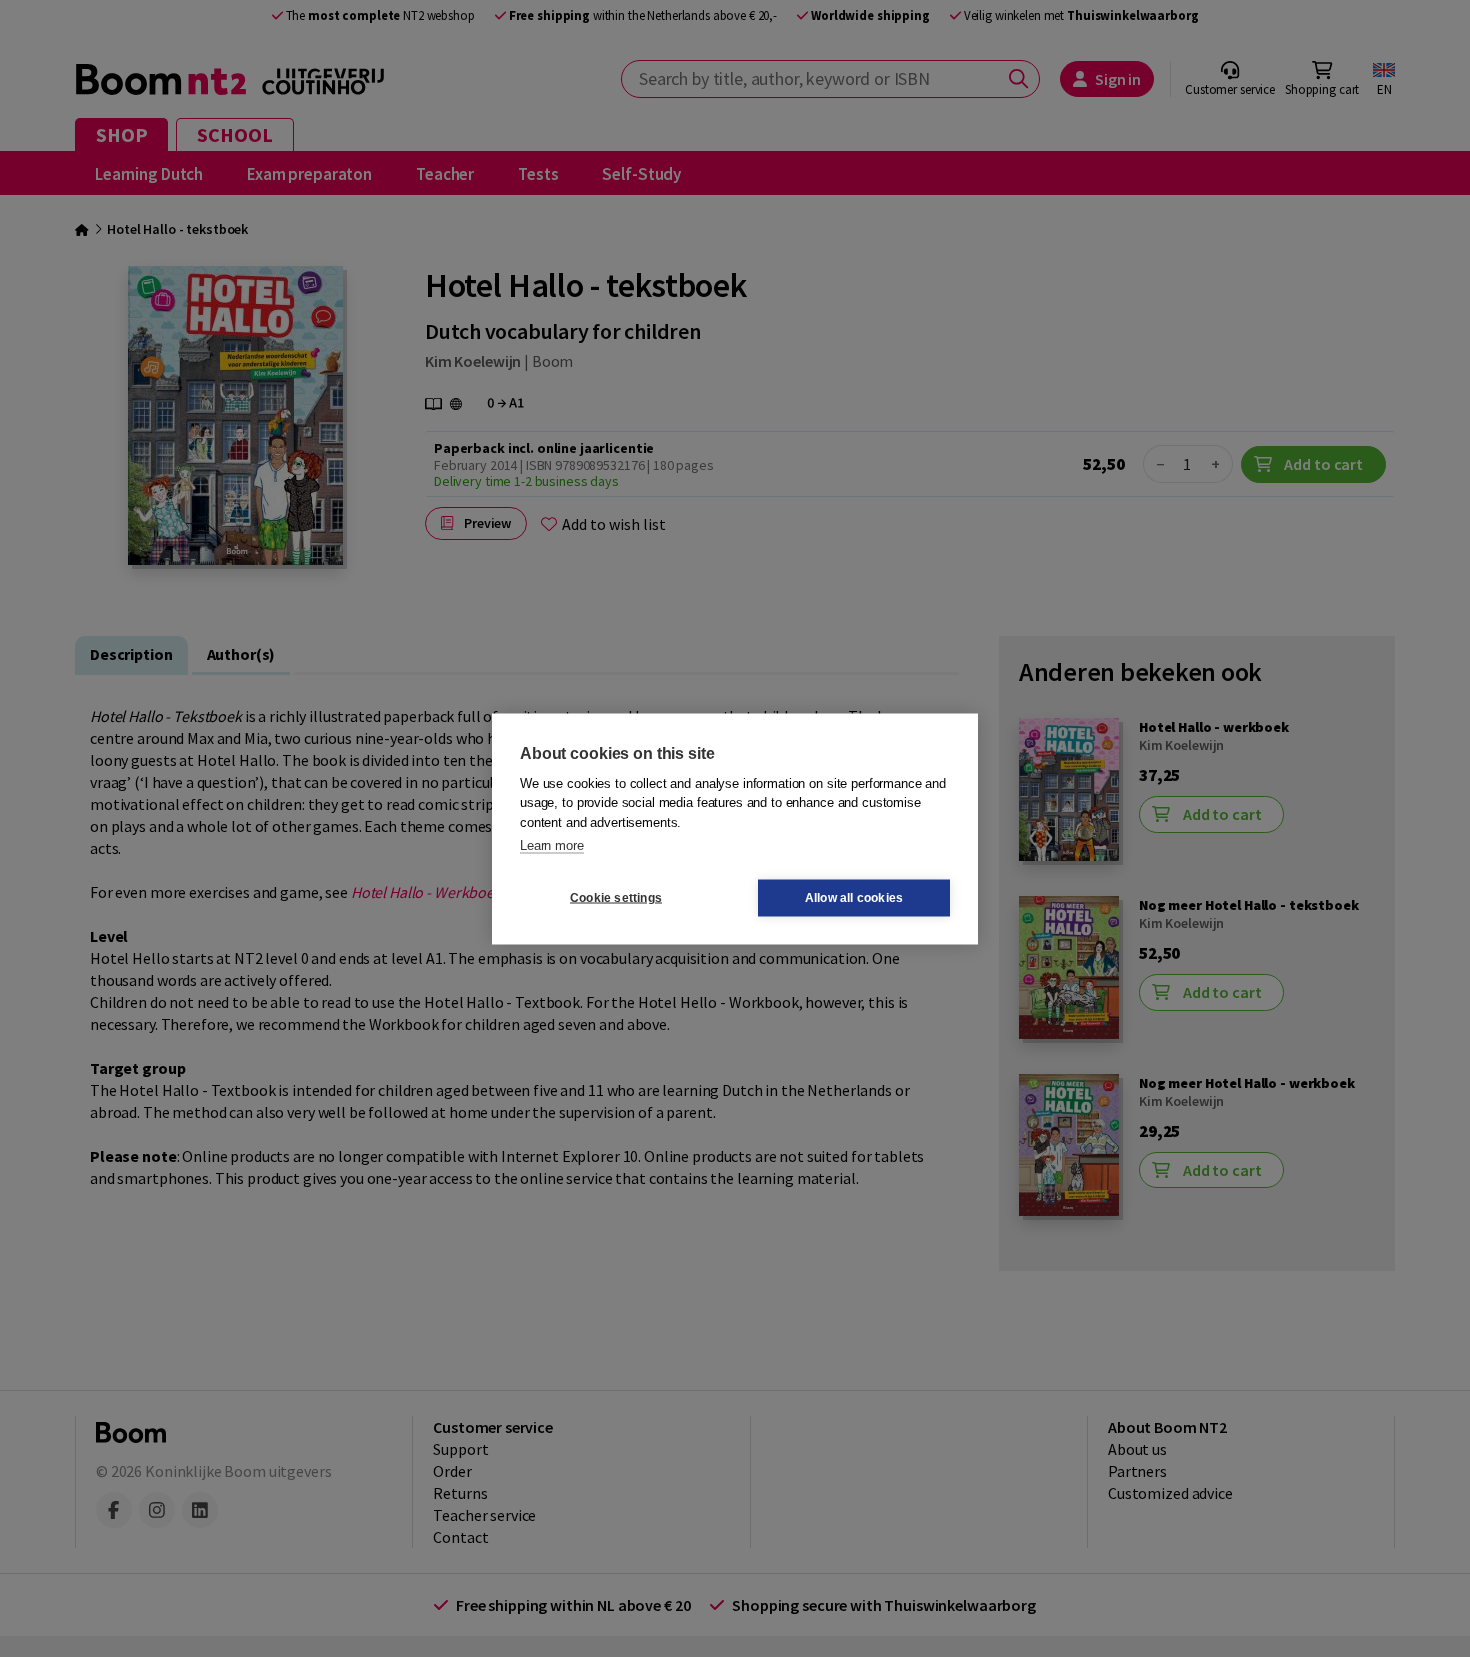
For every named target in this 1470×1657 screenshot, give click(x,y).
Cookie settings (616, 898)
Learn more (552, 845)
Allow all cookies (854, 898)
